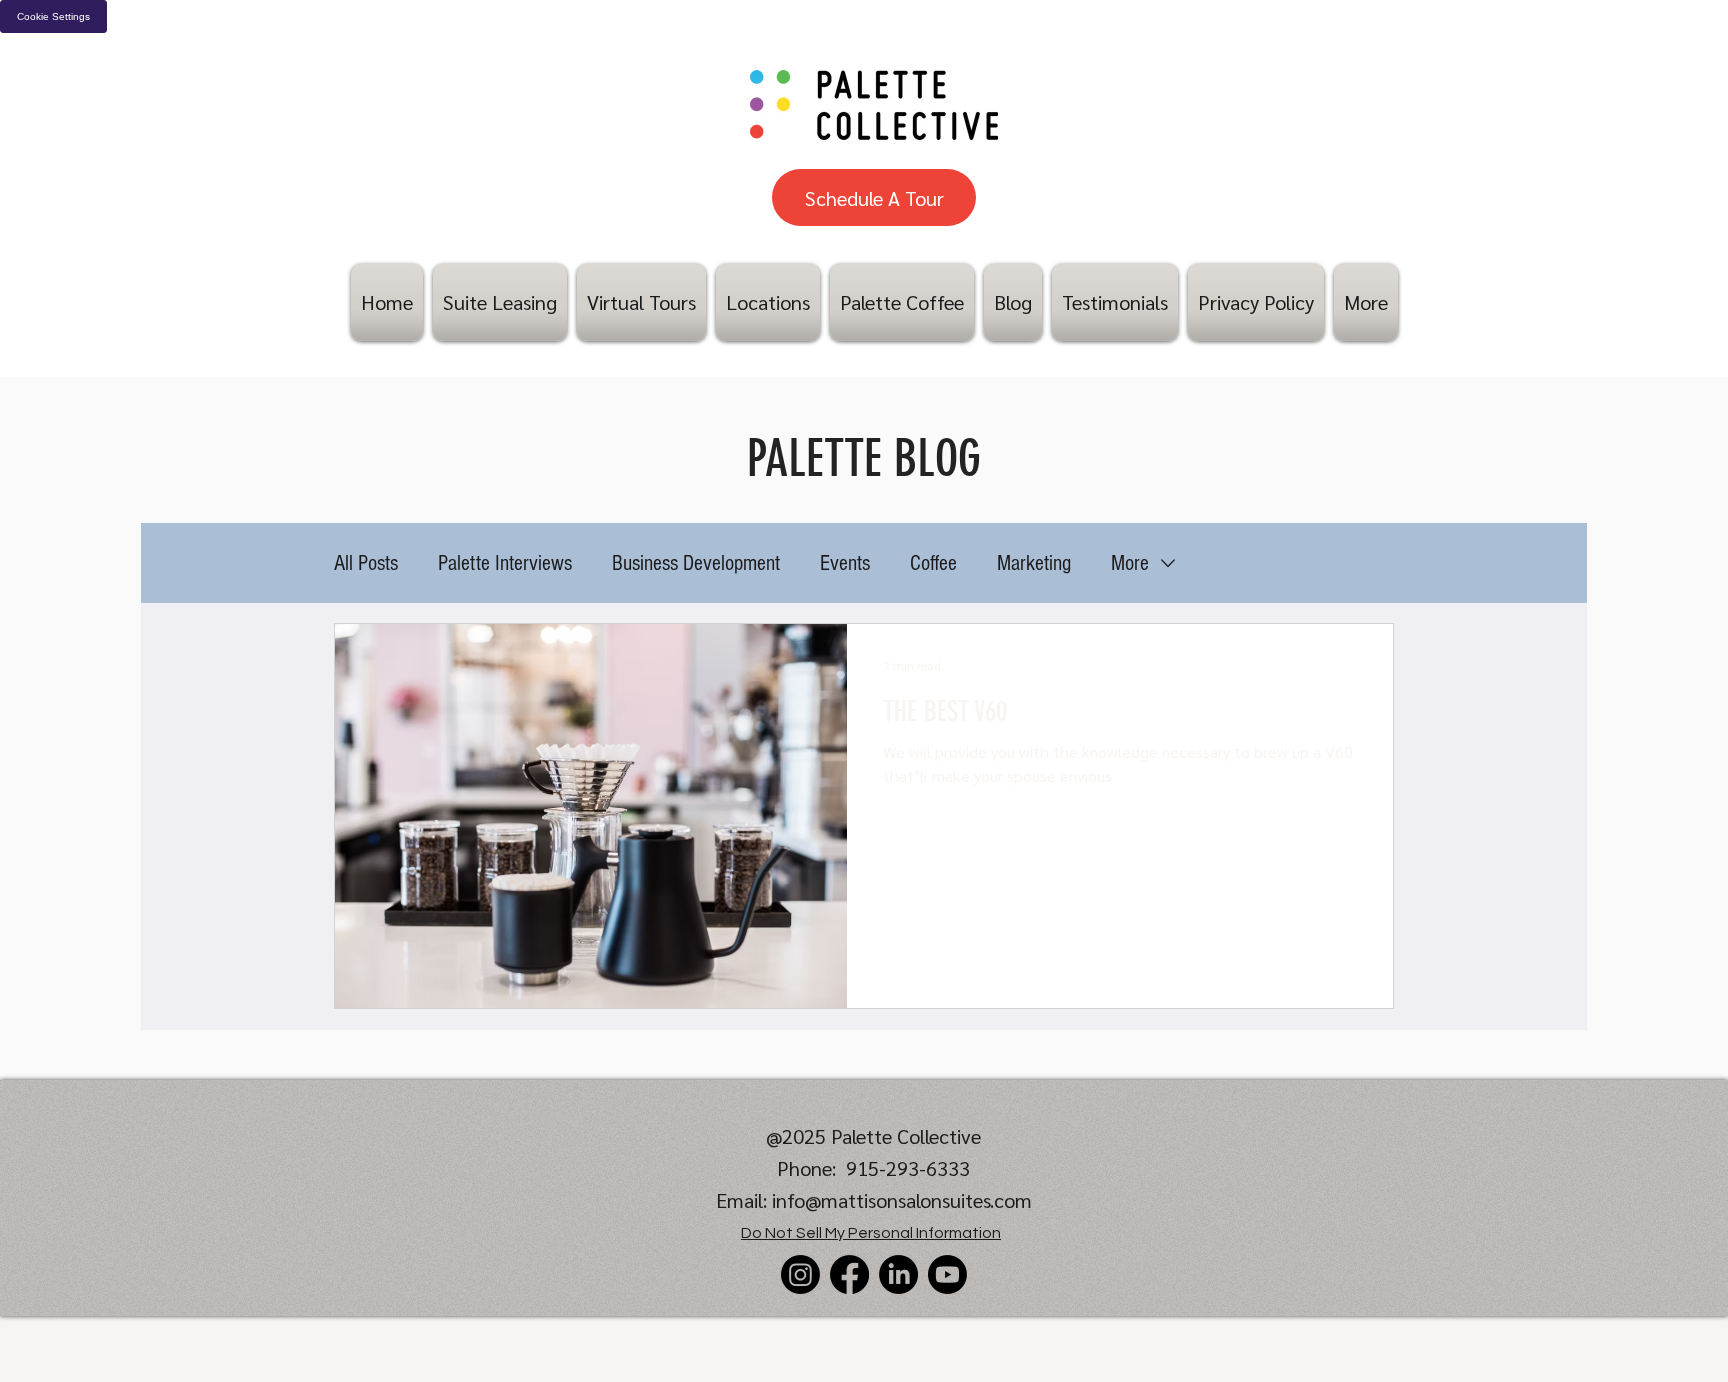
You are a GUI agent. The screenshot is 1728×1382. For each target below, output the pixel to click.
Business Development (696, 563)
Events (845, 563)
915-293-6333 (908, 1168)
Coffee (933, 563)
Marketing (1034, 563)
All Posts (366, 563)
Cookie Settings (53, 16)
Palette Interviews (505, 563)
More (1130, 563)
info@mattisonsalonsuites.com (902, 1200)
